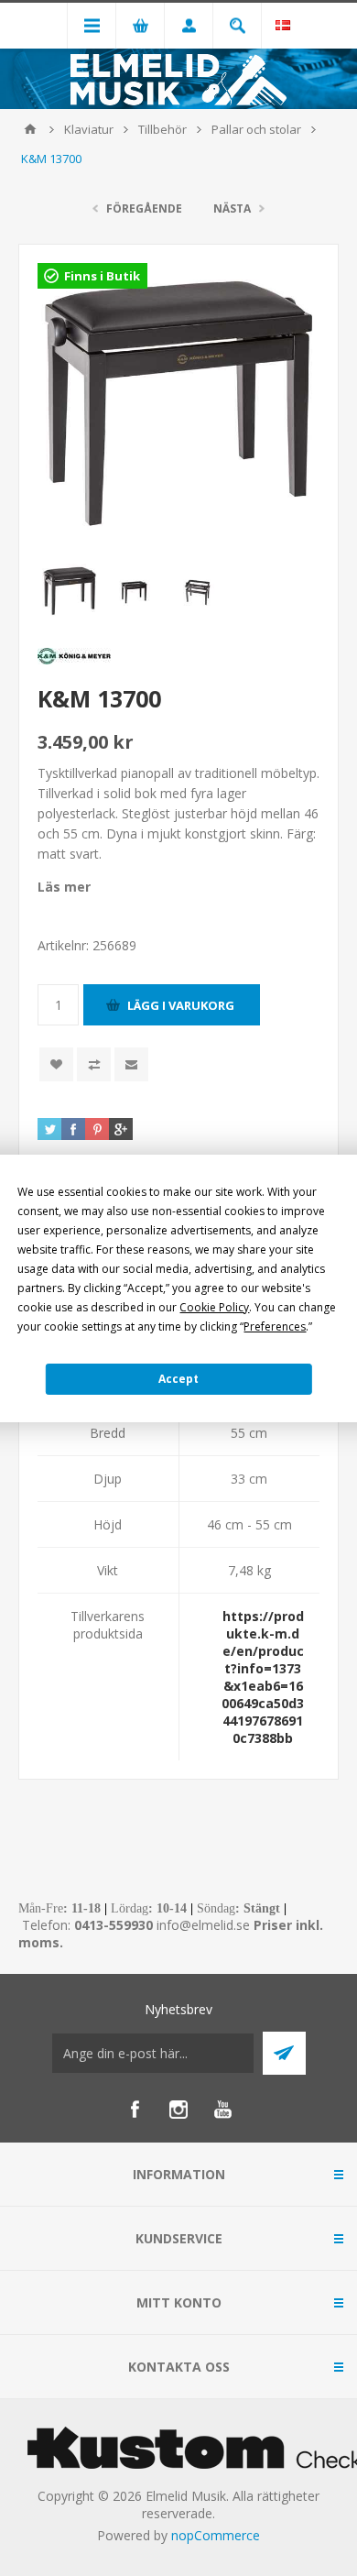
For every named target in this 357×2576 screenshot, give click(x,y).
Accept (178, 1379)
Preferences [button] (275, 1326)
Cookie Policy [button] (214, 1307)
